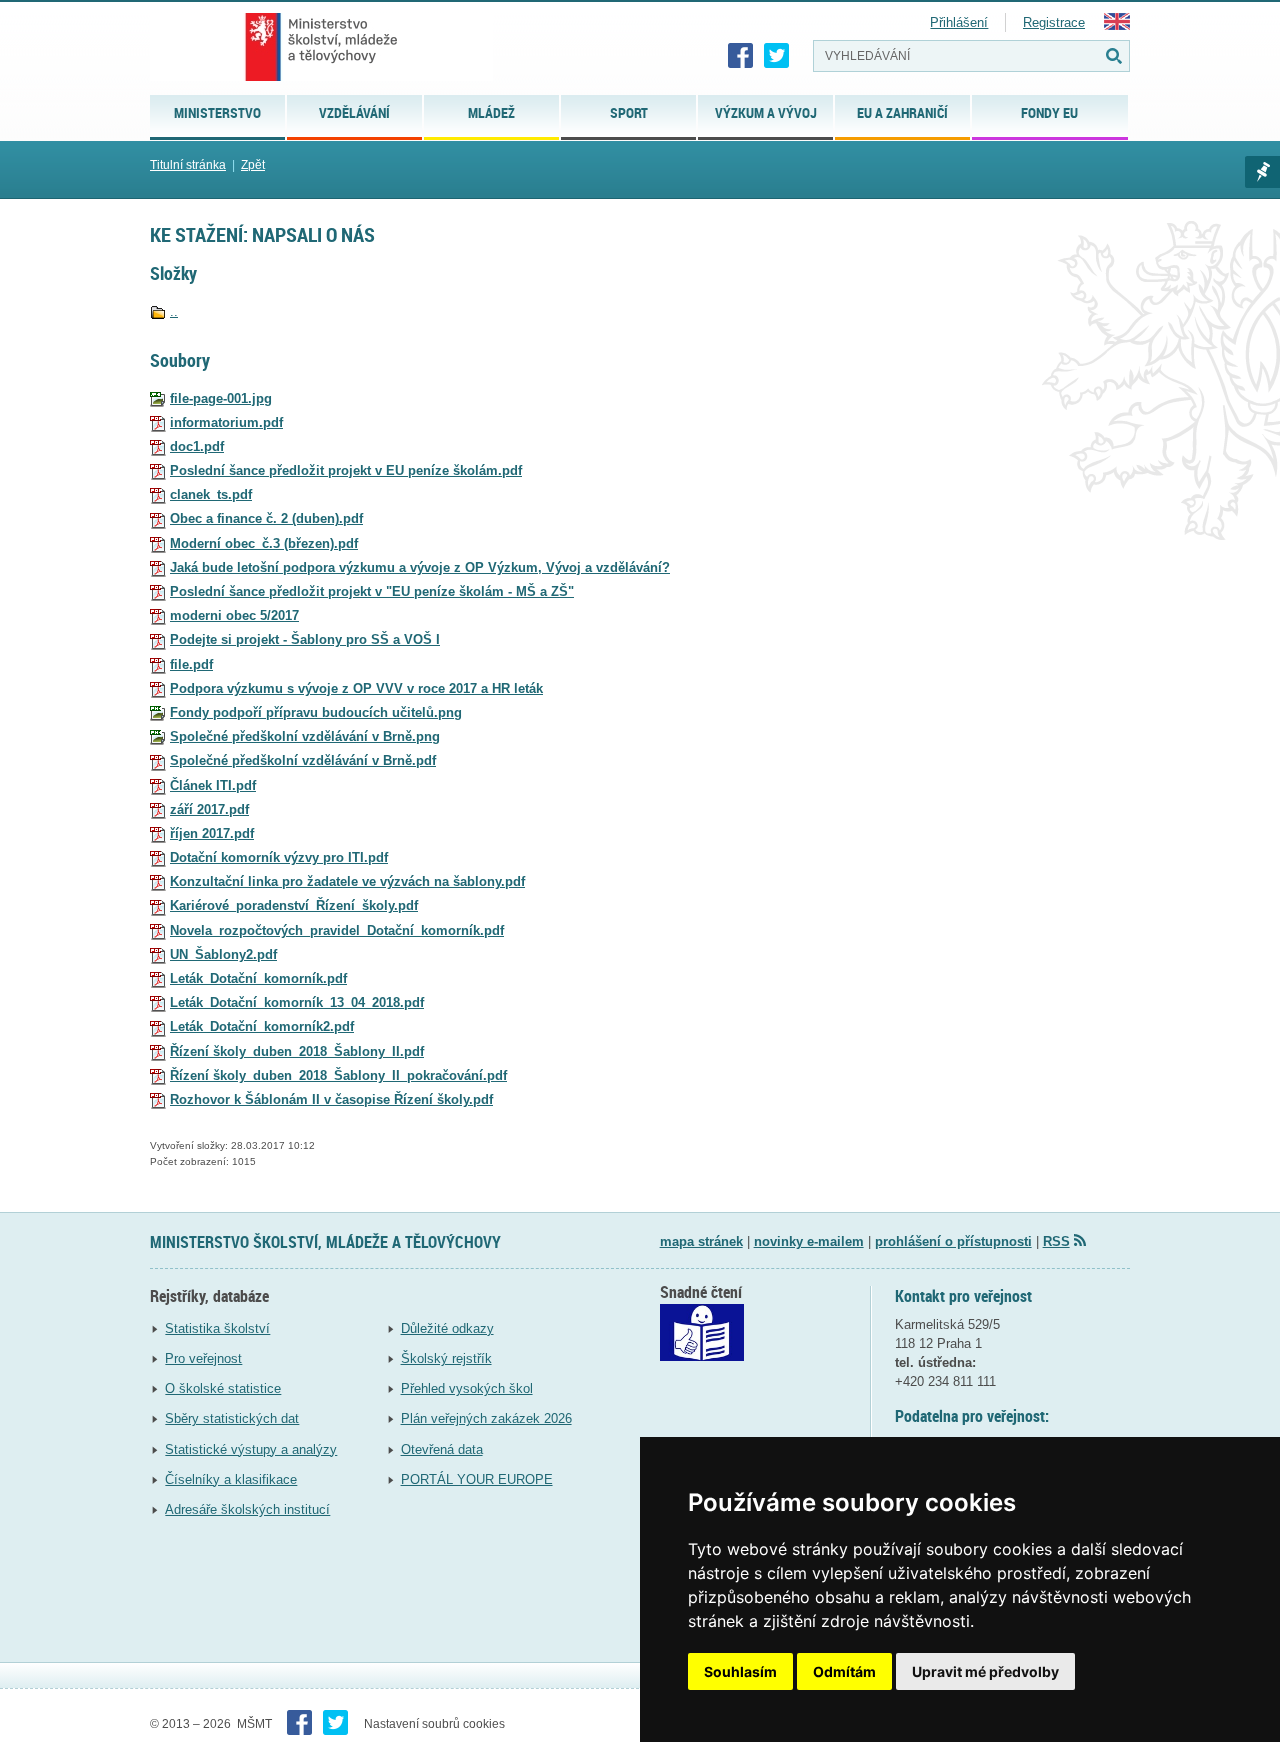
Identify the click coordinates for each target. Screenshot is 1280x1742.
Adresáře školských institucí (247, 1509)
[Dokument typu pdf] (158, 422)
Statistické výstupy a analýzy (251, 1449)
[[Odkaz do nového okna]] (702, 1356)
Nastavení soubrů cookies (434, 1724)
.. (174, 311)
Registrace (1054, 22)
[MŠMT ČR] (321, 47)
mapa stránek (701, 1241)
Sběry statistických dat (232, 1418)
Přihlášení (959, 22)
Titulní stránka (188, 165)
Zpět (253, 165)
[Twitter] (777, 56)
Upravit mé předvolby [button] (985, 1671)
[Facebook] (741, 56)
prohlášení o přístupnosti (953, 1241)
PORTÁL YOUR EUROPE (477, 1479)
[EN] (1117, 25)
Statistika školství (217, 1328)
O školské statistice (223, 1388)
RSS (1056, 1241)
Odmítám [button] (844, 1671)
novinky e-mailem (809, 1241)
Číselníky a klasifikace (231, 1479)
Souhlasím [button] (740, 1671)
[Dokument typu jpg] (158, 398)
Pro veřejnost (203, 1358)
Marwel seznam (1262, 172)
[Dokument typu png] (158, 712)
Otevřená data (442, 1449)
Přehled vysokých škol (467, 1388)
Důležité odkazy (447, 1328)
